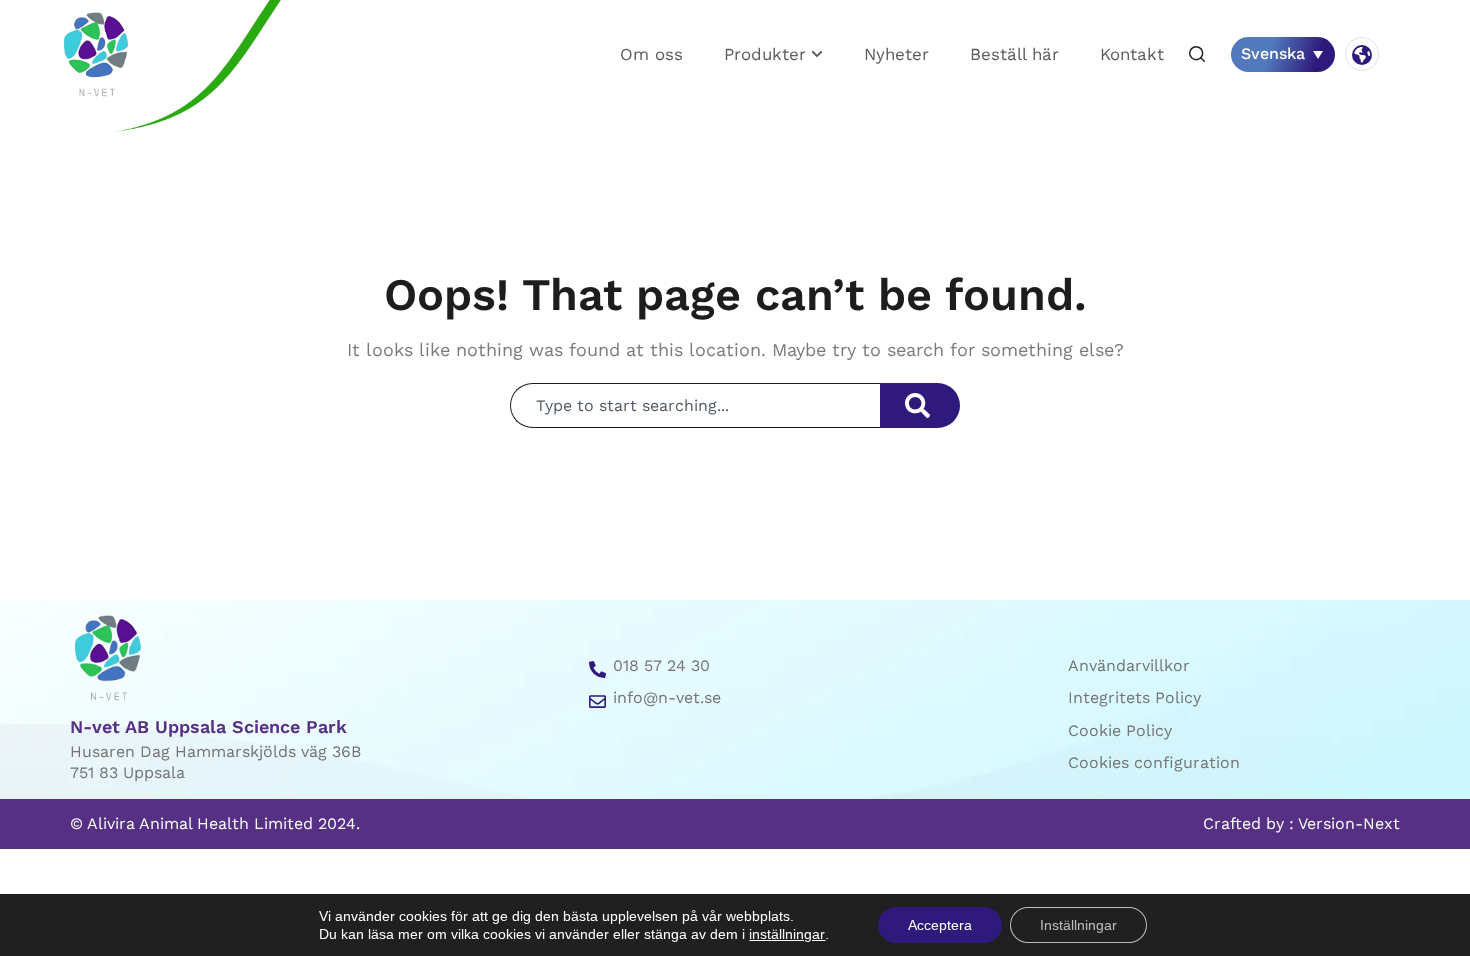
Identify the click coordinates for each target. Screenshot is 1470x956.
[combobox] (695, 405)
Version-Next (1349, 823)
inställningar (787, 934)
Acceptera (940, 925)
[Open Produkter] (817, 54)
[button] (1197, 55)
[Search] (920, 405)
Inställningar (1078, 925)
